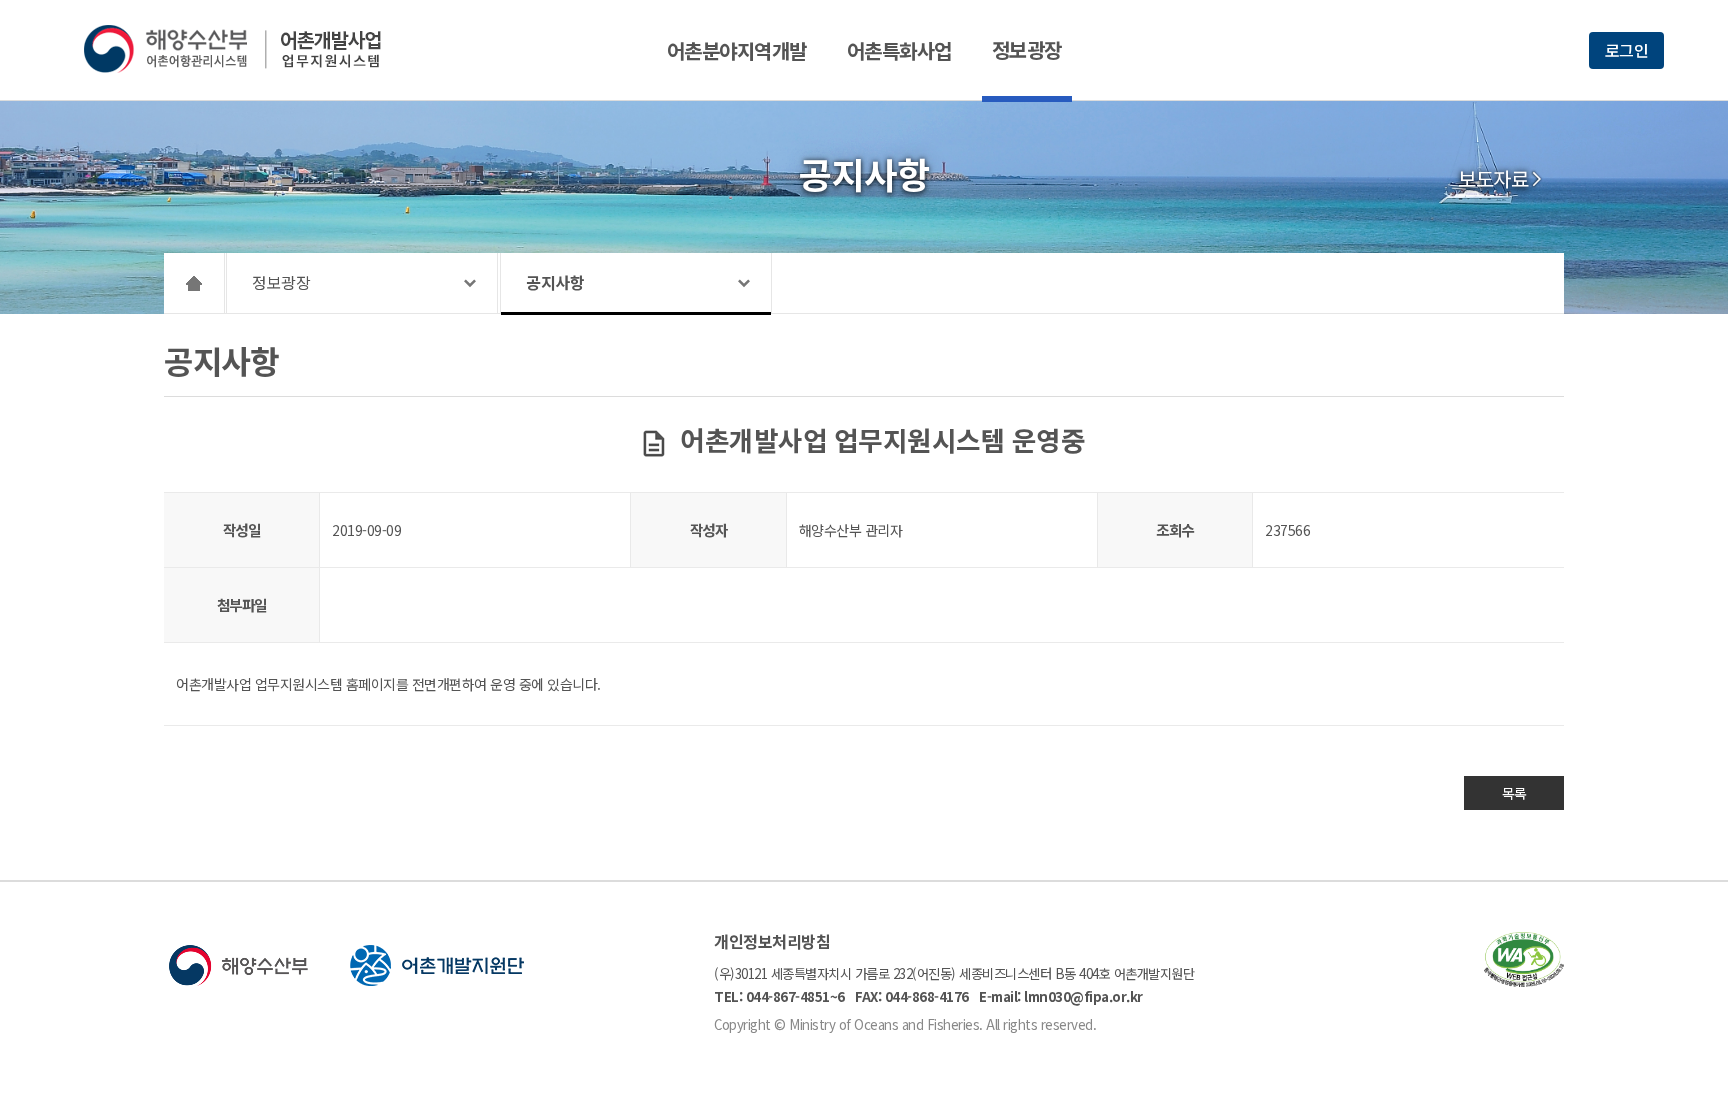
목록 (1514, 793)
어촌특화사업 (899, 50)
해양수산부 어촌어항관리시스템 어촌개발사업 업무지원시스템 (246, 49)
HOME (194, 283)
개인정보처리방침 (772, 941)
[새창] (1524, 980)
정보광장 (1027, 49)
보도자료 (1493, 179)
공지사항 (555, 282)
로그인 (1627, 50)
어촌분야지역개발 (737, 50)
